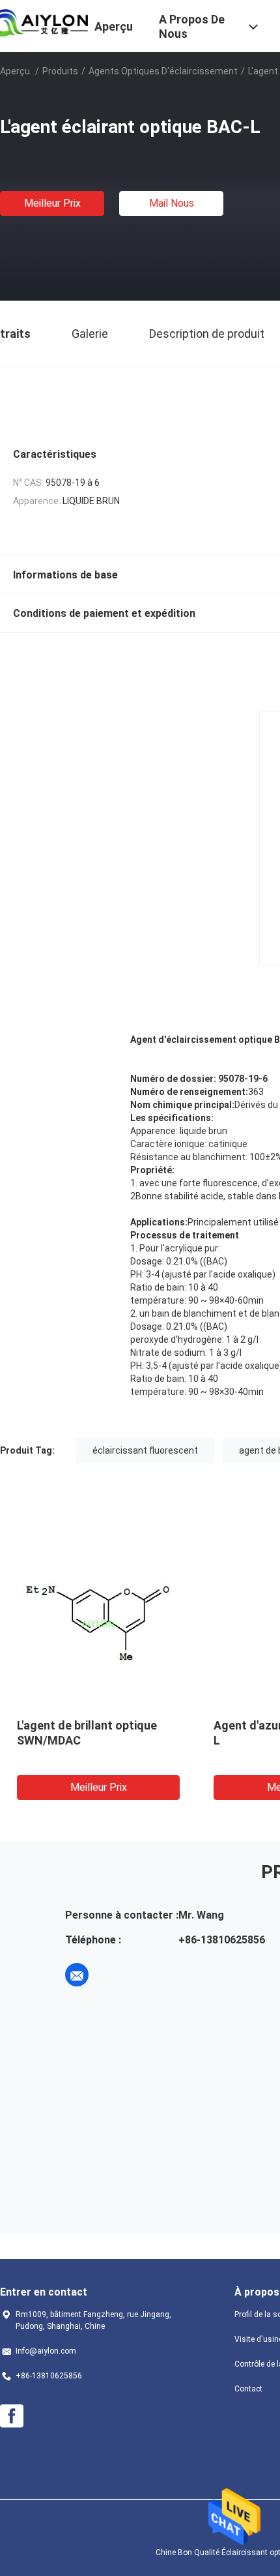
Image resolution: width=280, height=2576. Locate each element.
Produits (60, 71)
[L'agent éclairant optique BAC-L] (98, 1623)
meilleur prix (52, 203)
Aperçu (15, 71)
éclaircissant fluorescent (145, 1450)
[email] (77, 1975)
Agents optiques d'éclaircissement (163, 71)
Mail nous (172, 203)
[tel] (113, 1975)
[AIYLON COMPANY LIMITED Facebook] (12, 2416)
